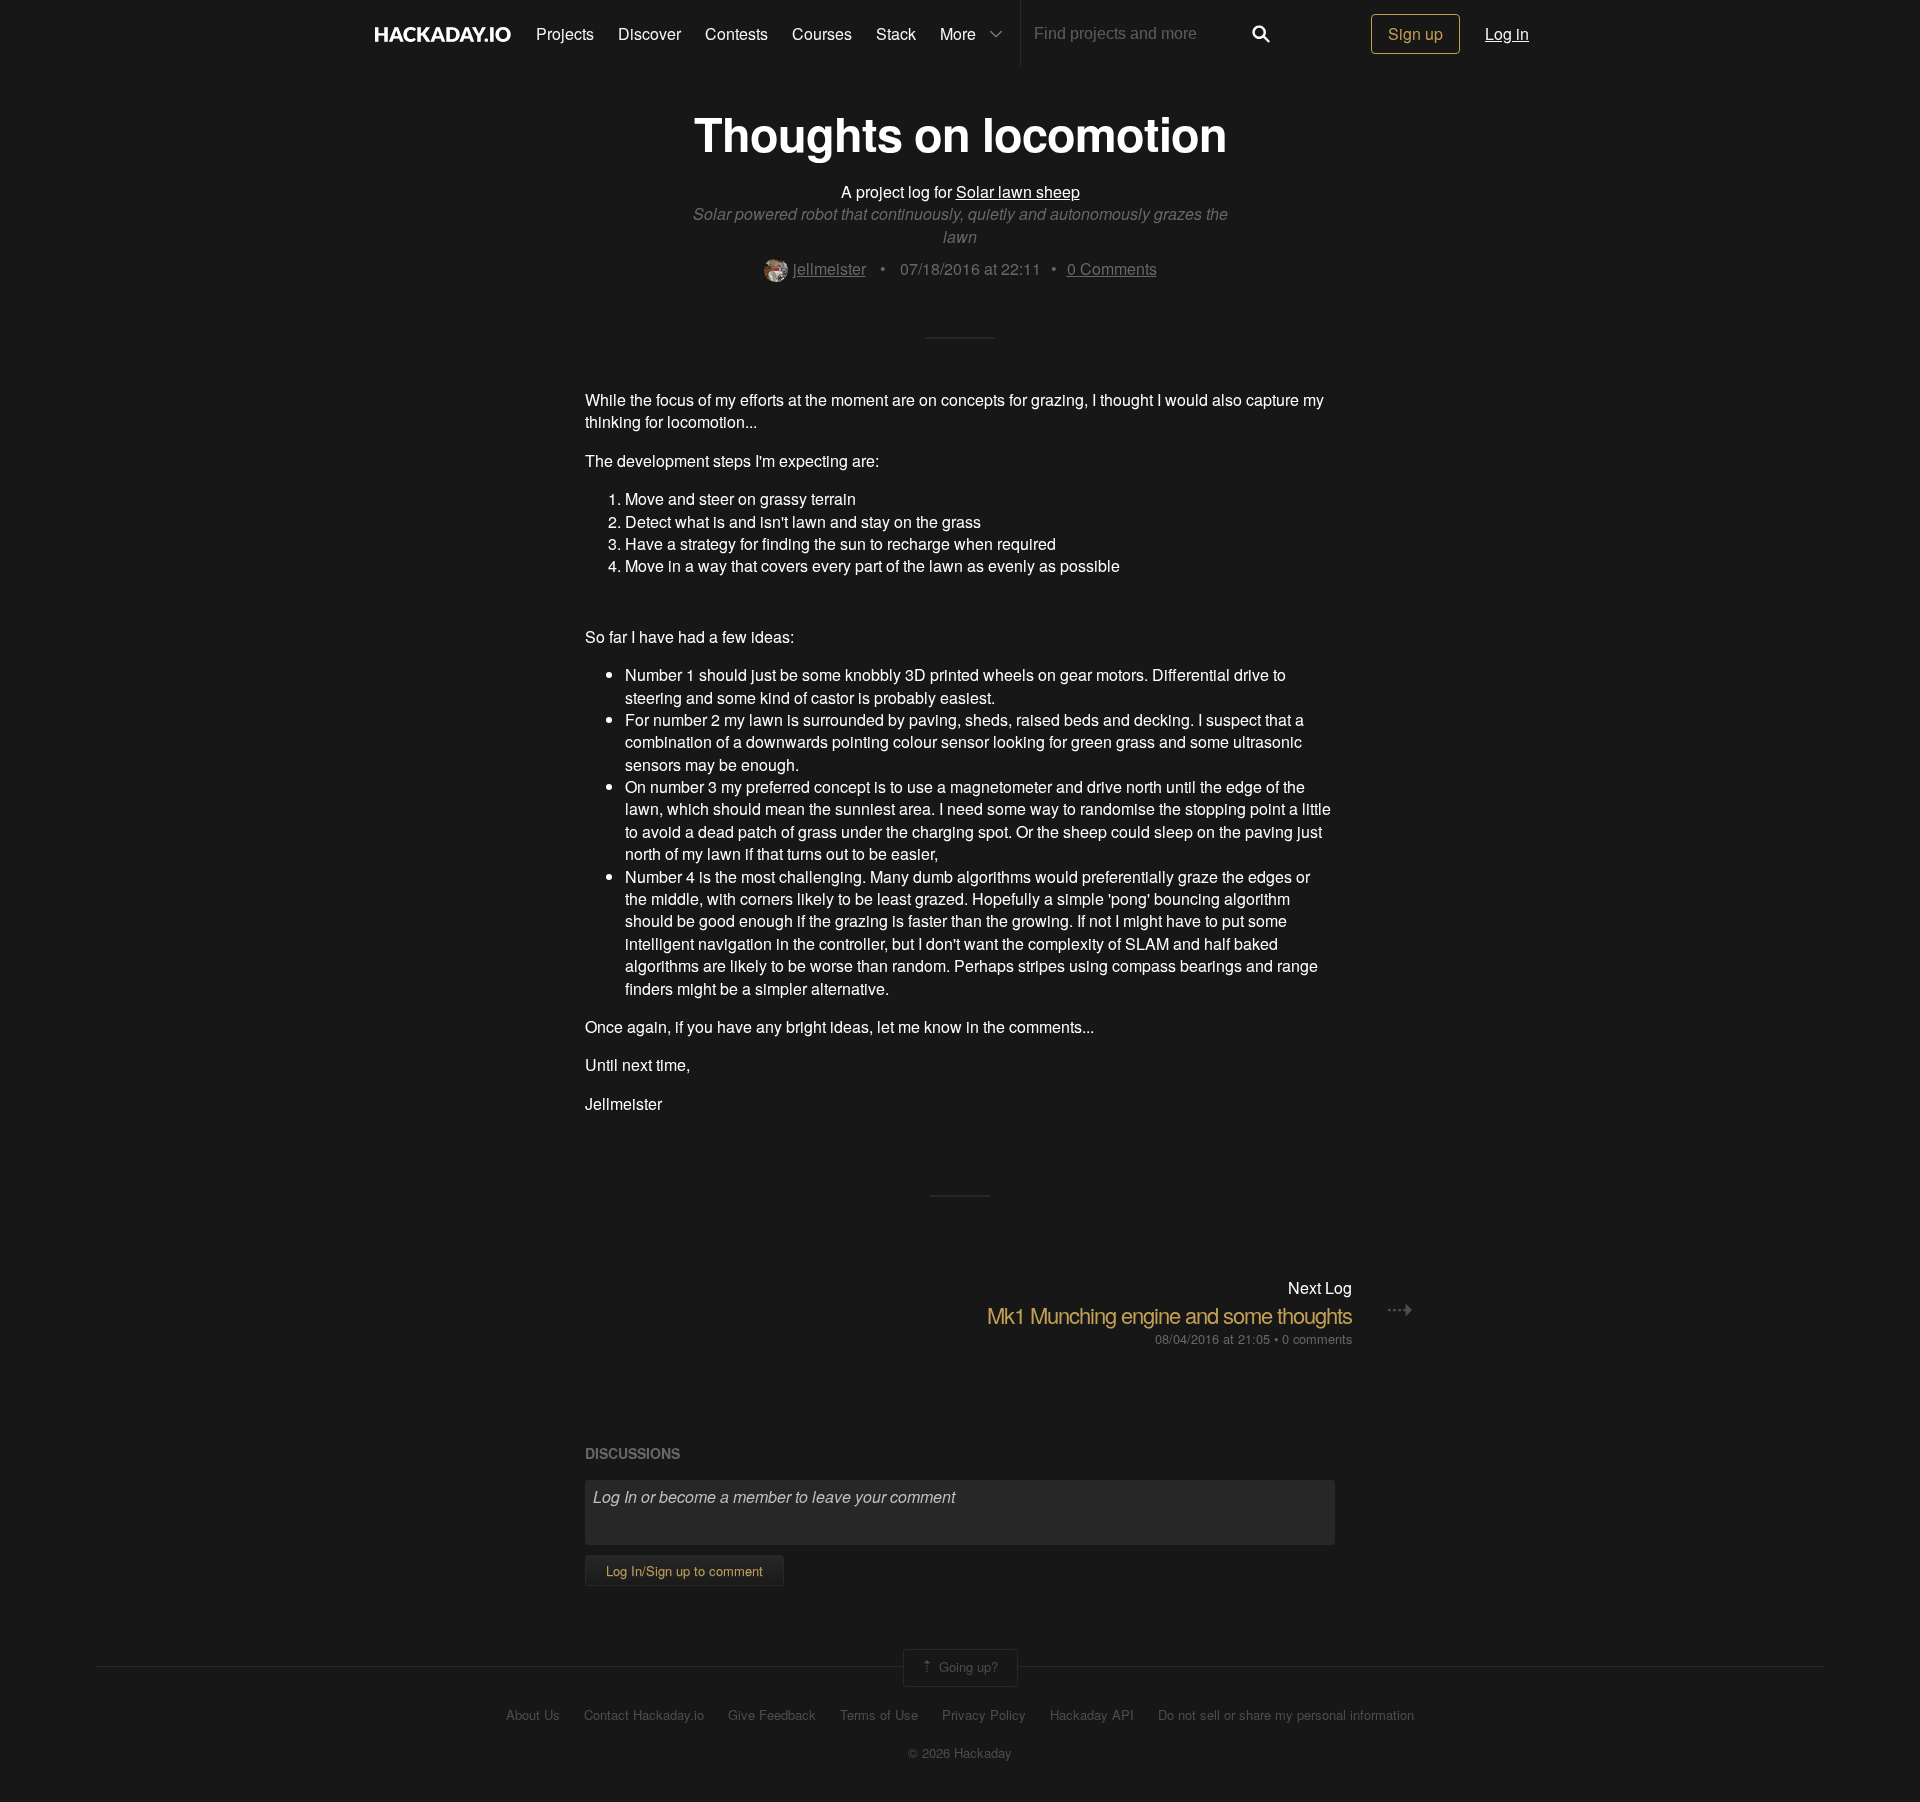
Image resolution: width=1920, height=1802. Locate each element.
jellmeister (829, 268)
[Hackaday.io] (443, 34)
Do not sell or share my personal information (1286, 1715)
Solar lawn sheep (1018, 191)
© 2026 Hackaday (960, 1753)
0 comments (1317, 1338)
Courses (822, 33)
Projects (565, 33)
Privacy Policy (984, 1715)
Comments (1112, 268)
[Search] (1261, 34)
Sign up (1415, 33)
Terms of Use (879, 1715)
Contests (736, 33)
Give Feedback (772, 1715)
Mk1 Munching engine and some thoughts (1169, 1314)
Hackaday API (1092, 1715)
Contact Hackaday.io (644, 1715)
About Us (533, 1715)
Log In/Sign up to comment (684, 1570)
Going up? (966, 1665)
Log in (1507, 33)
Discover (649, 33)
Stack (896, 33)
